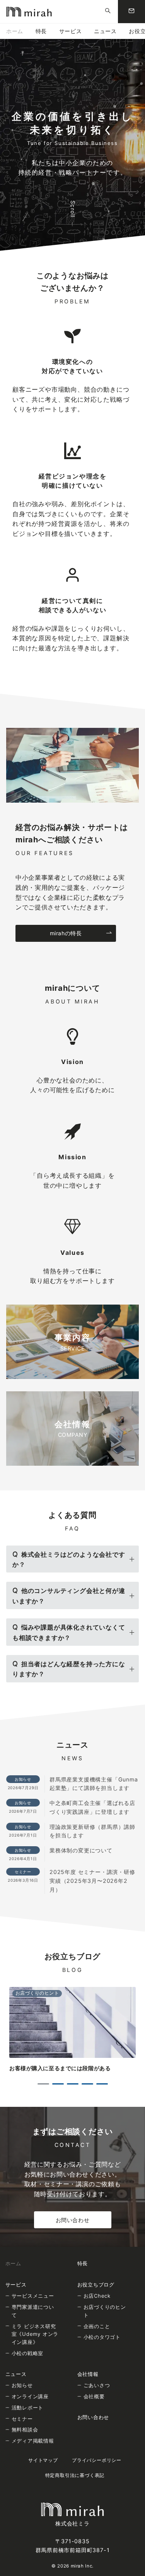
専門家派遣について (33, 2311)
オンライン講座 (30, 2396)
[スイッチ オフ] (108, 12)
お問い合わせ (72, 2220)
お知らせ (22, 2385)
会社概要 (94, 2396)
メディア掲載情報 (33, 2441)
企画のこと (97, 2326)
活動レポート (28, 2408)
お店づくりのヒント (105, 2311)
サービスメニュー (33, 2296)
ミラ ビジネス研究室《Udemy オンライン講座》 (35, 2334)
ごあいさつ (97, 2385)
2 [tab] (58, 2084)
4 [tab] (87, 2084)
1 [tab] (43, 2084)
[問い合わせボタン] (131, 12)
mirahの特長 (66, 933)
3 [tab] (73, 2084)
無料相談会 (25, 2430)
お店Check (97, 2296)
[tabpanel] (72, 2030)
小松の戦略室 (28, 2353)
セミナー (22, 2419)
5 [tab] (102, 2084)
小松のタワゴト (102, 2337)
